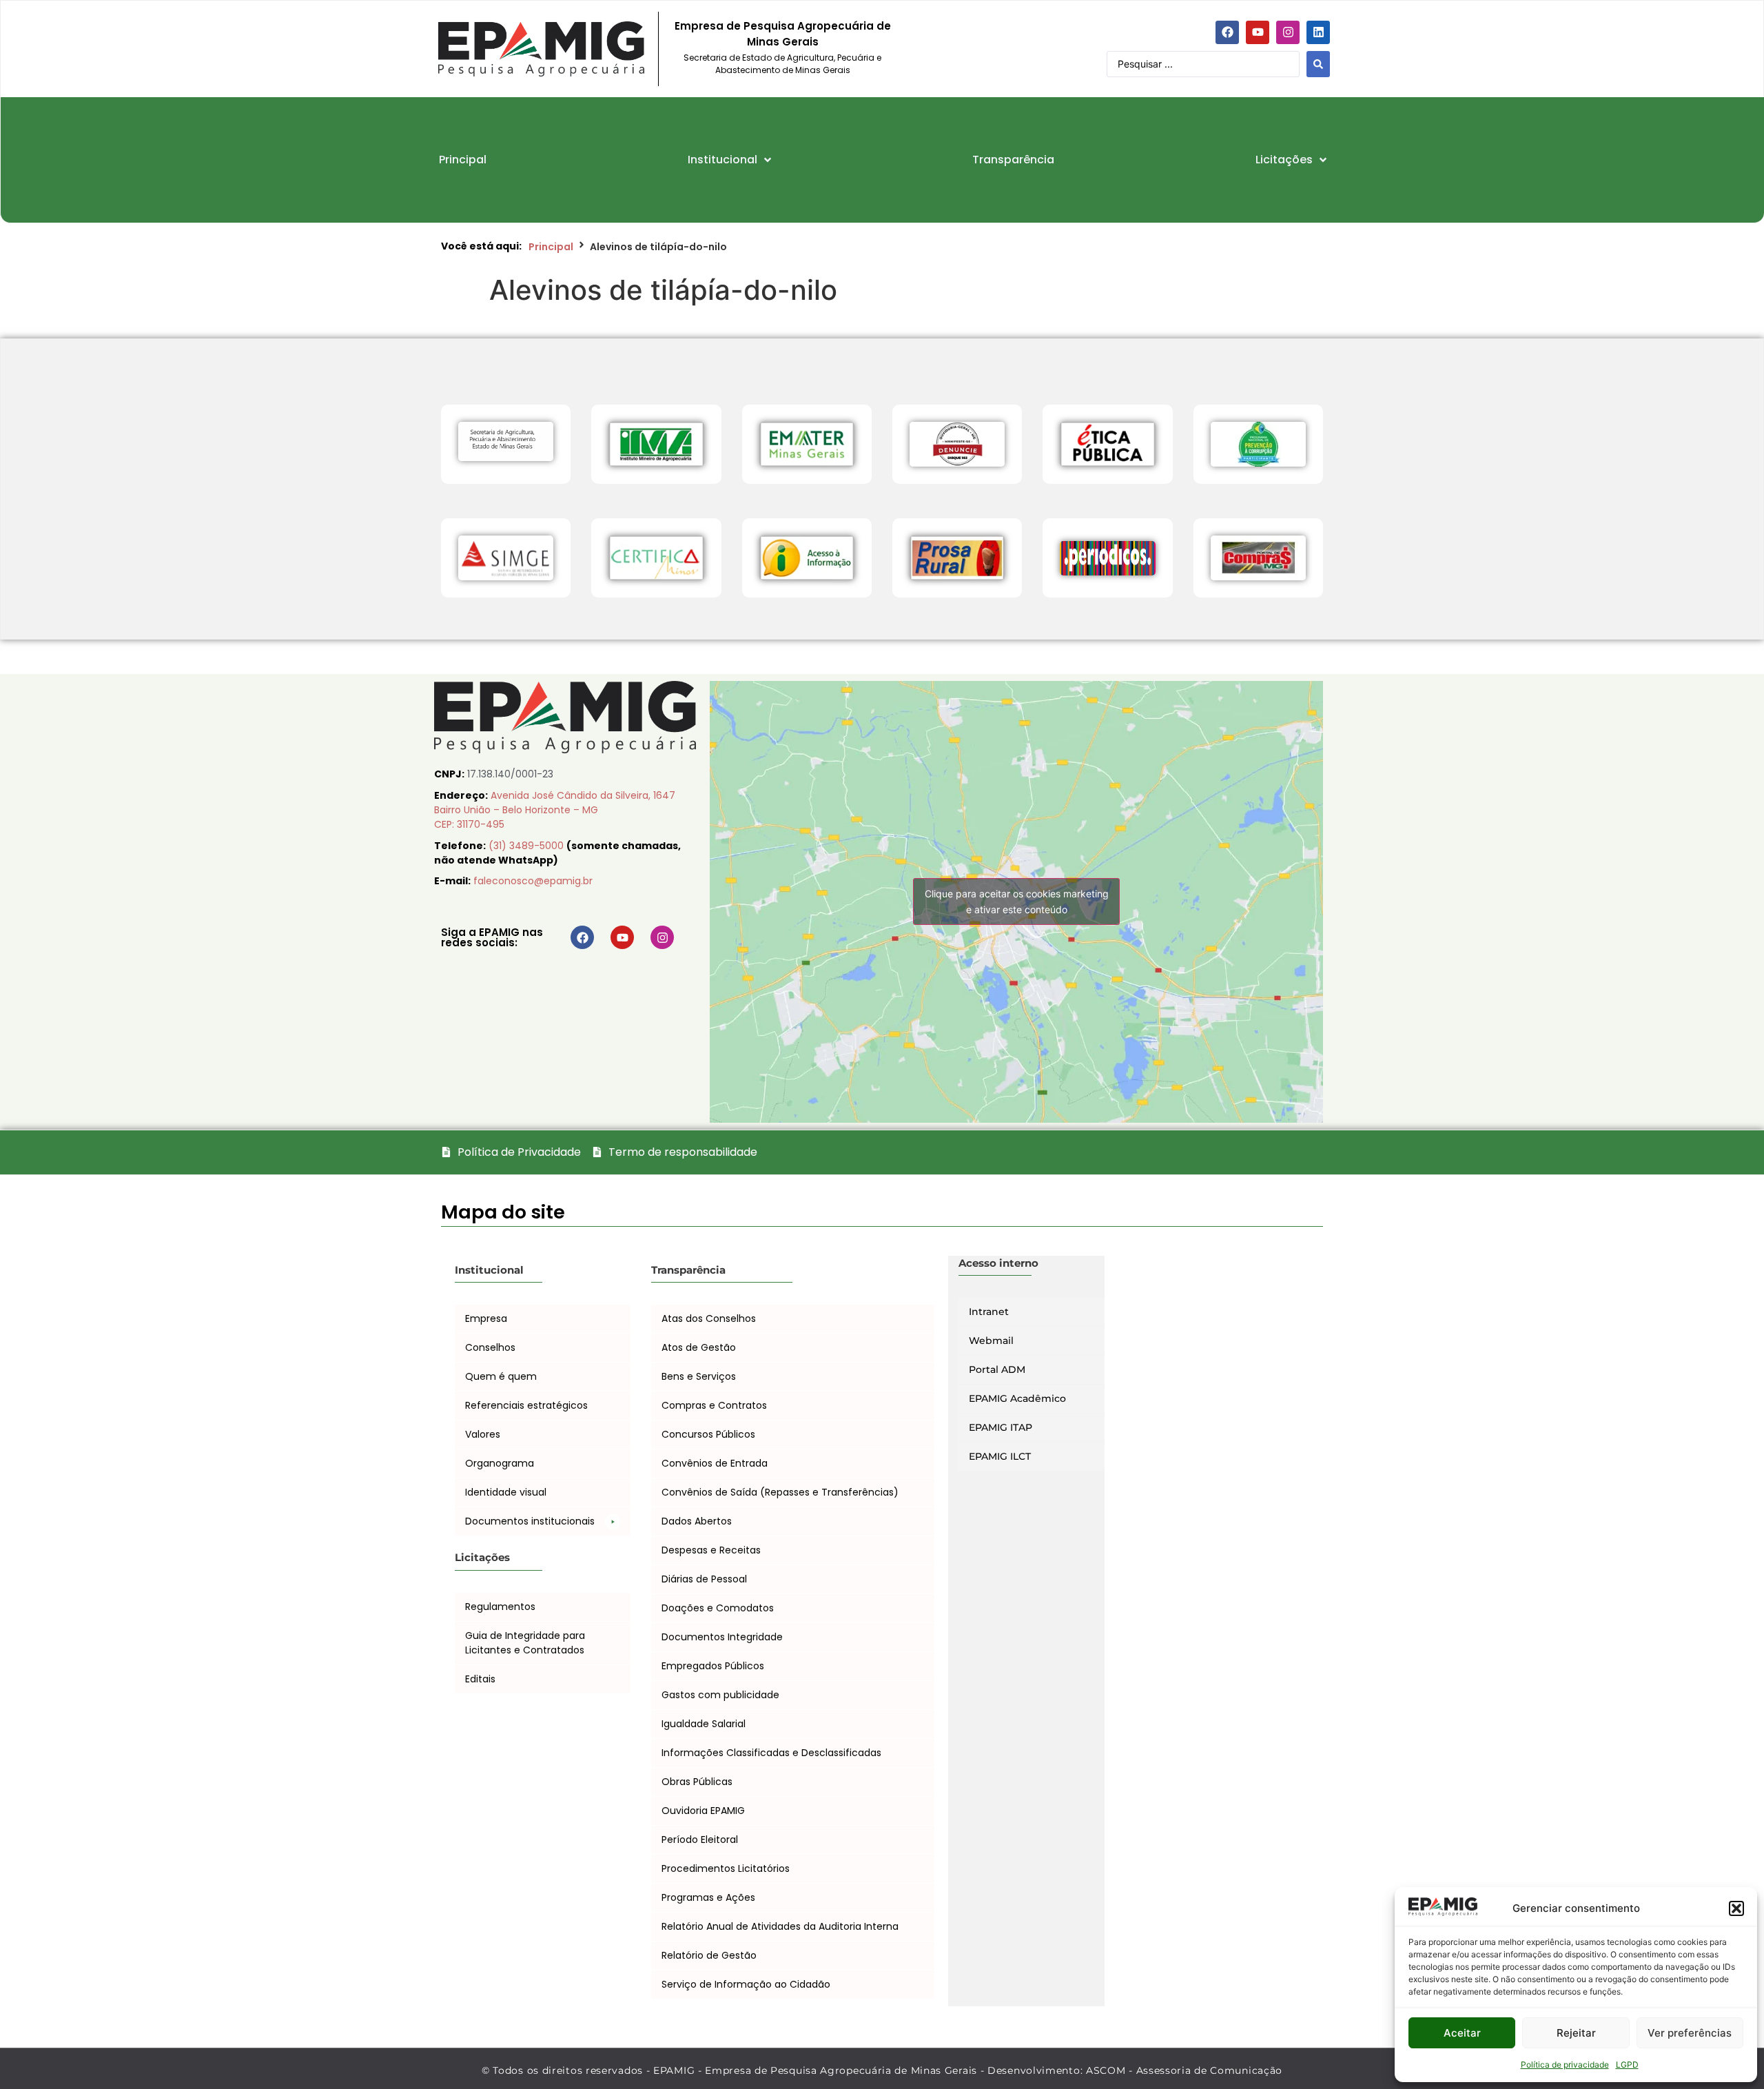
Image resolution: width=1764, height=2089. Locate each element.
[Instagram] (1288, 32)
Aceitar (1462, 2033)
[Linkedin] (1318, 32)
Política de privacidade (1565, 2065)
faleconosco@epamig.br (533, 881)
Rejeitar (1576, 2033)
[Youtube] (1258, 32)
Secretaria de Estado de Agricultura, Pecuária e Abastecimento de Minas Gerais (782, 64)
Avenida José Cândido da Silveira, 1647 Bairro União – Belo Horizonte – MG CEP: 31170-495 (555, 810)
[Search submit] (1318, 64)
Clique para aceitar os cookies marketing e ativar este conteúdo (1017, 901)
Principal (551, 247)
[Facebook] (1227, 32)
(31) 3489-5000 (527, 846)
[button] (1736, 1908)
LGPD (1627, 2065)
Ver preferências (1690, 2033)
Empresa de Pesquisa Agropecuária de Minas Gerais (783, 34)
